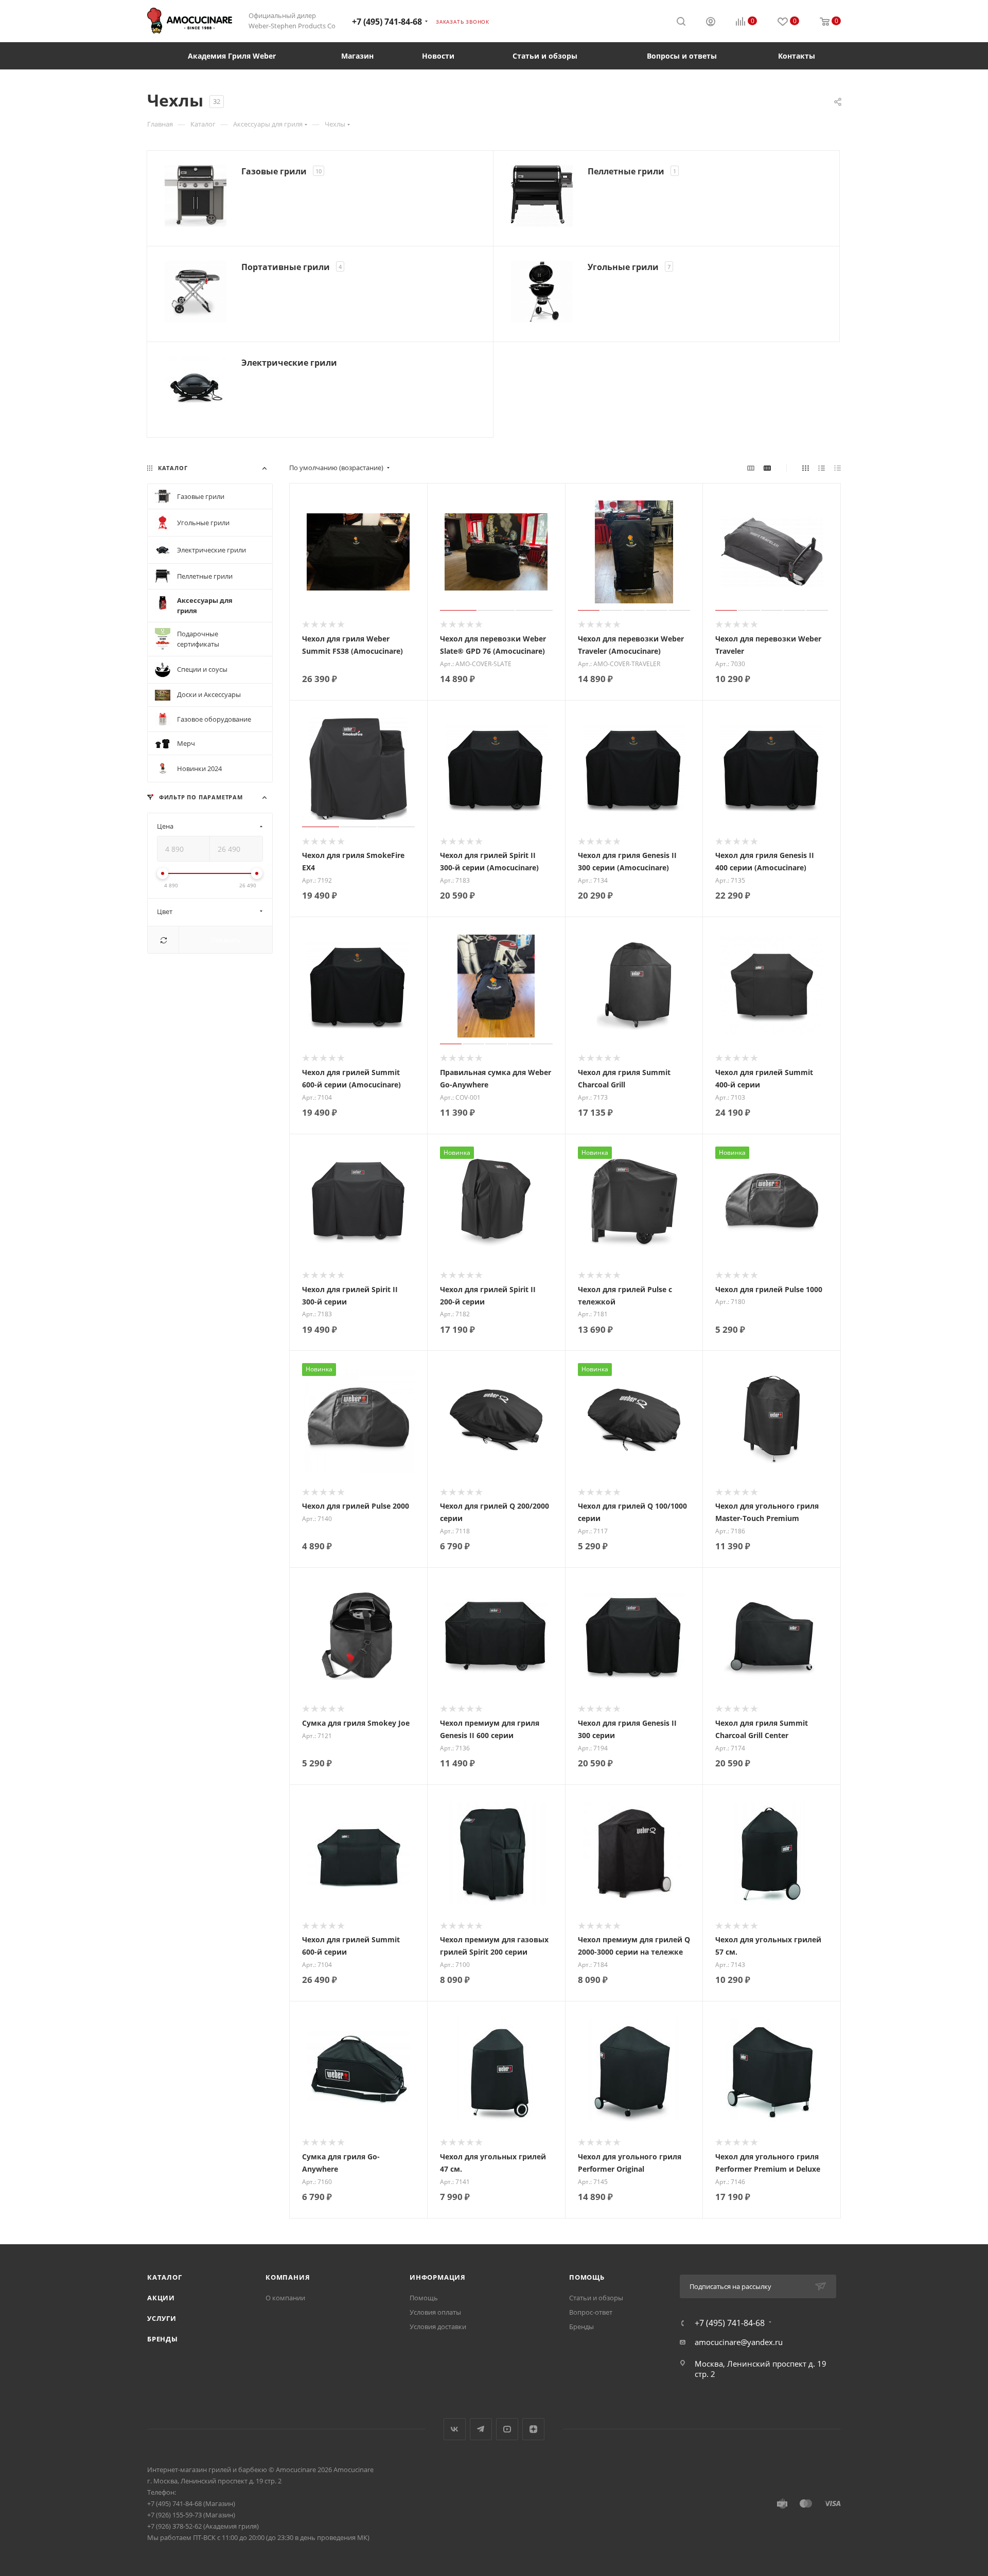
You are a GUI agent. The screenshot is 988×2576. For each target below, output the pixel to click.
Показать (226, 940)
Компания (288, 2277)
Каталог (165, 2277)
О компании (285, 2298)
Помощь (424, 2298)
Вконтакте (455, 2429)
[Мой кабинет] (711, 23)
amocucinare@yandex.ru (739, 2342)
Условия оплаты (435, 2312)
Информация (438, 2277)
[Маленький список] (751, 468)
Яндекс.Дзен (533, 2429)
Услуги (162, 2318)
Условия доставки (438, 2327)
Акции (161, 2298)
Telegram (481, 2429)
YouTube (507, 2429)
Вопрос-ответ (591, 2312)
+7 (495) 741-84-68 (387, 22)
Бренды (163, 2339)
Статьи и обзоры (596, 2298)
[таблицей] (837, 468)
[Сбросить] (163, 940)
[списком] (822, 468)
